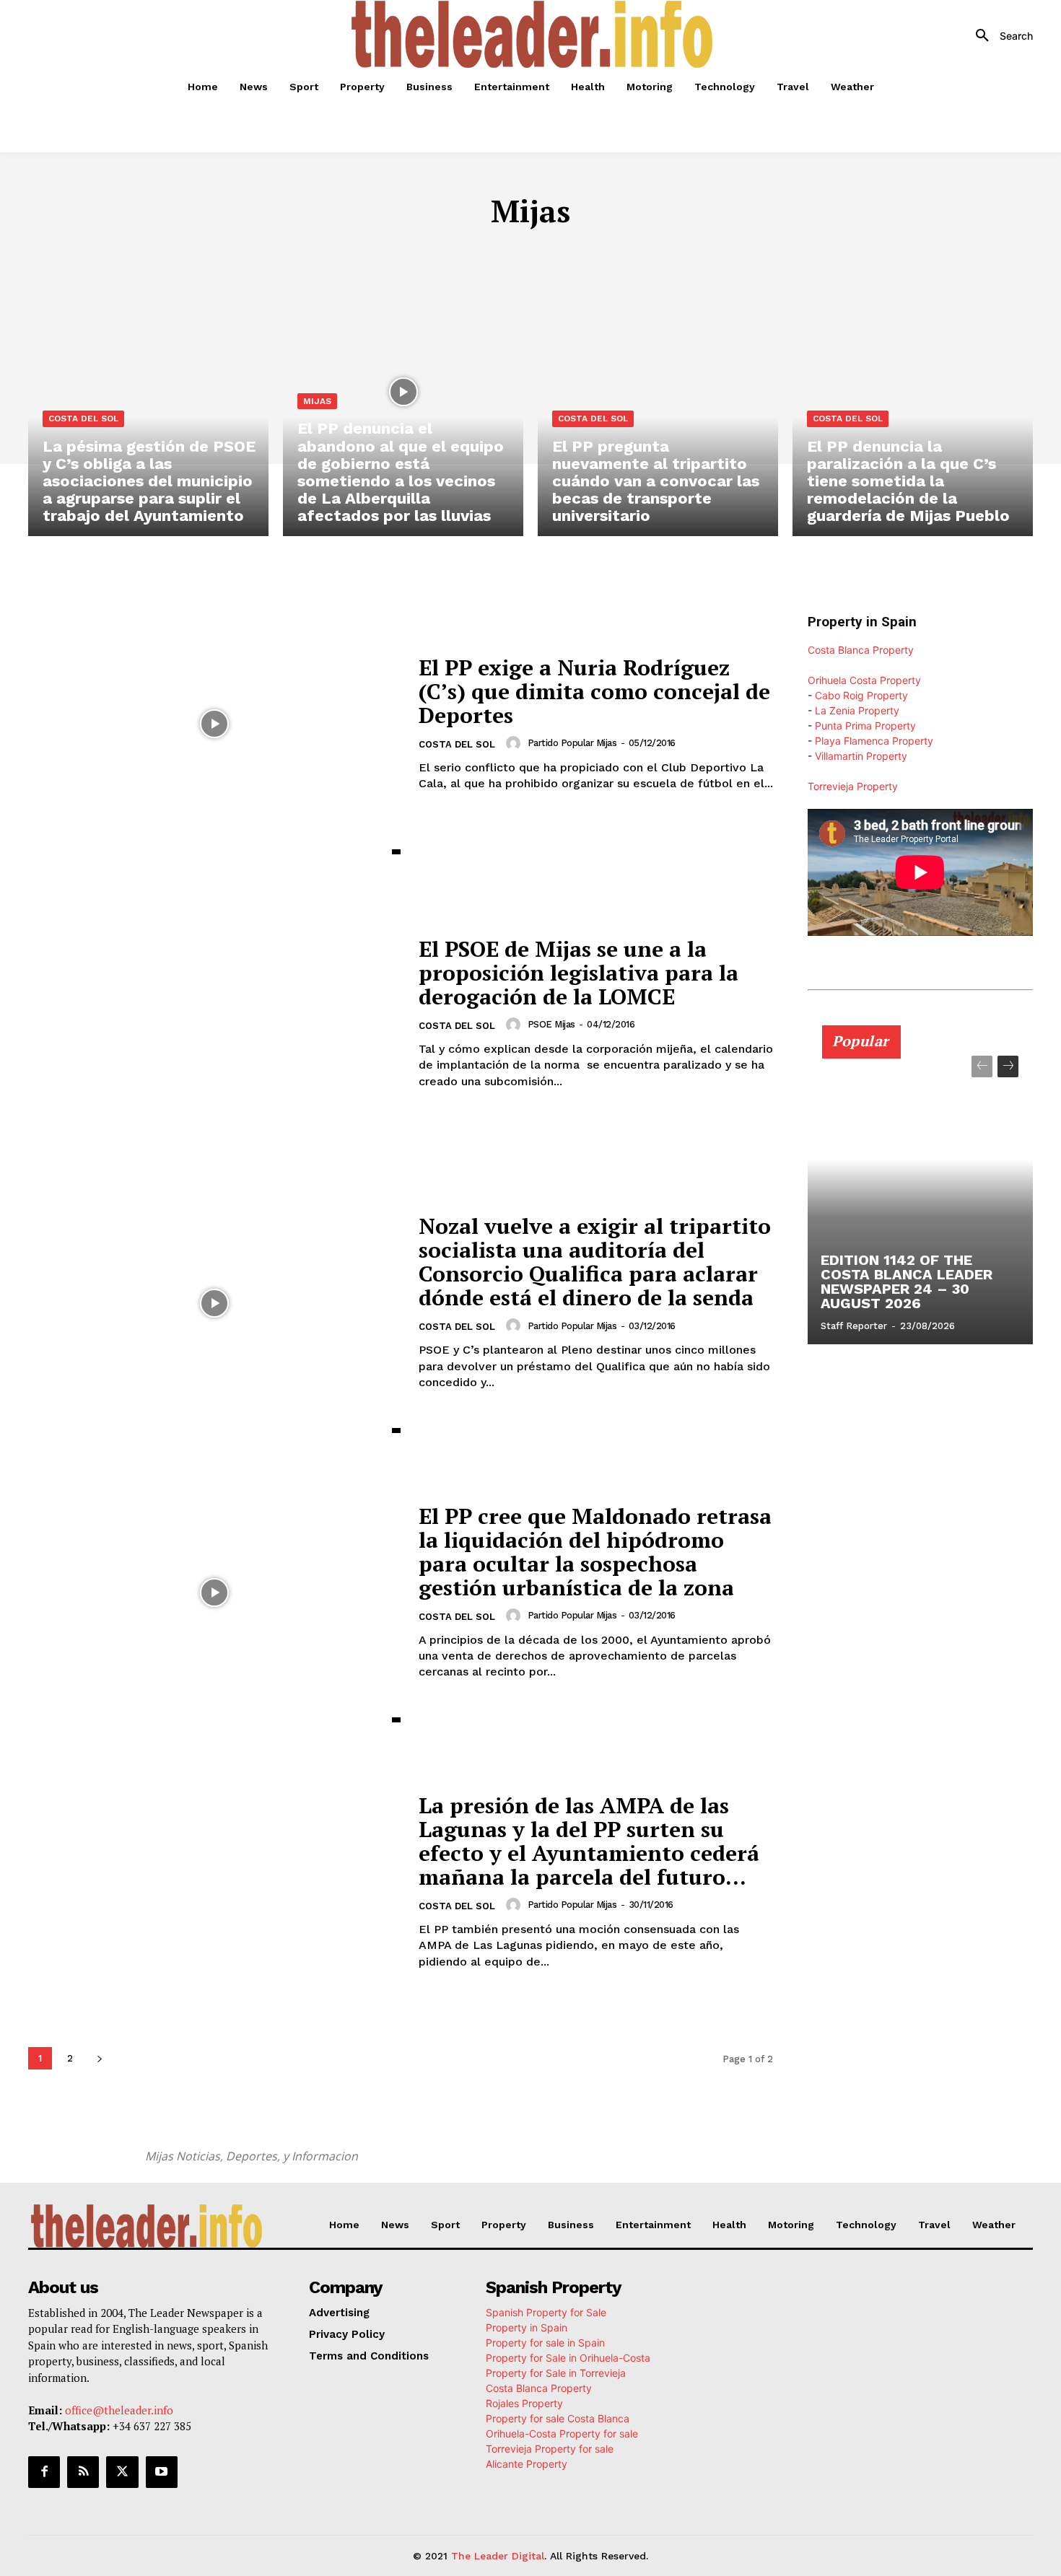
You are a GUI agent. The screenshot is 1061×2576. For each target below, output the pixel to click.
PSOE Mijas (551, 1024)
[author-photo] (515, 743)
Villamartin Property (861, 756)
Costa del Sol (83, 419)
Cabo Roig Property (861, 695)
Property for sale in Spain (545, 2342)
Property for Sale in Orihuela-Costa (568, 2357)
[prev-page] (982, 1066)
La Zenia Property (857, 710)
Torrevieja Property (853, 786)
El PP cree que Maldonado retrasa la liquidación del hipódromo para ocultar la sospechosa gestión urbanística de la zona (595, 1552)
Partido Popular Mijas (572, 743)
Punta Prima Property (865, 726)
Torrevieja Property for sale (550, 2448)
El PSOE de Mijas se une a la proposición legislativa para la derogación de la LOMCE (578, 973)
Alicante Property (527, 2463)
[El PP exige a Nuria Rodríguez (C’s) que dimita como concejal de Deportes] (214, 724)
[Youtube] (162, 2471)
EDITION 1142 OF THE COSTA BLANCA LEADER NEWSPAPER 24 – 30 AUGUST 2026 (907, 1282)
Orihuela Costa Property (864, 680)
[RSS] (83, 2471)
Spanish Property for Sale (546, 2312)
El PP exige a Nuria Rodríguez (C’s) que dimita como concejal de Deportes (594, 691)
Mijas (317, 401)
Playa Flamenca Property (874, 741)
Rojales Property (524, 2402)
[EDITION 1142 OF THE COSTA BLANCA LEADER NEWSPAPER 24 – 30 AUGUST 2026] (920, 1193)
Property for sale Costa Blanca (558, 2418)
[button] (999, 36)
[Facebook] (44, 2471)
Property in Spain (527, 2327)
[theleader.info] (533, 34)
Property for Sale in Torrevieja (556, 2372)
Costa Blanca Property (861, 650)
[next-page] (99, 2058)
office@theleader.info (119, 2409)
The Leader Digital (498, 2555)
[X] (122, 2471)
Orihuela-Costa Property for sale (562, 2433)
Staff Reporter (854, 1326)
